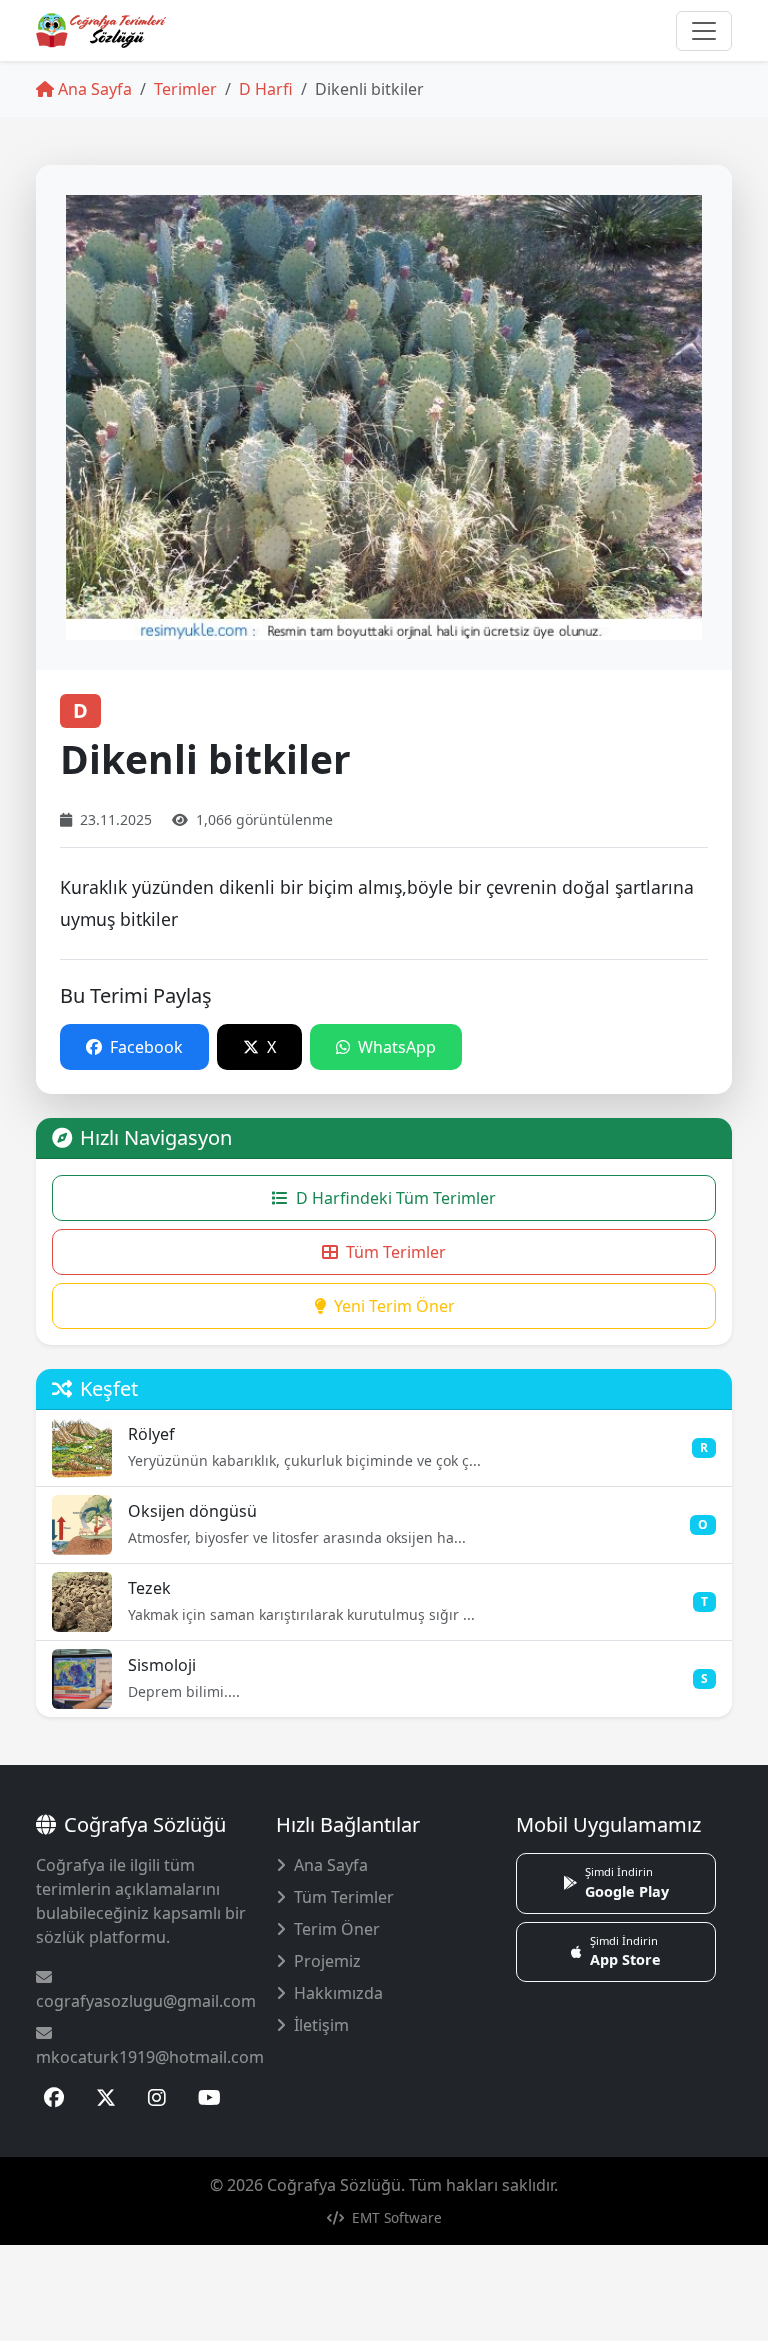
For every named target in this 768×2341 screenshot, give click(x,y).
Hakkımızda (338, 1993)
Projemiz (327, 1961)
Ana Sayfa (93, 89)
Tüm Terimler (396, 1252)
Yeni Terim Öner (394, 1306)
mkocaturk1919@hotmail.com (150, 2057)
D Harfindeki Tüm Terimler (396, 1198)
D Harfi (266, 89)
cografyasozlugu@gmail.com (146, 2001)
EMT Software (395, 2217)
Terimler (185, 89)
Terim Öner (337, 1929)
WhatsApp (395, 1047)
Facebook (144, 1047)
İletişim (321, 2025)
